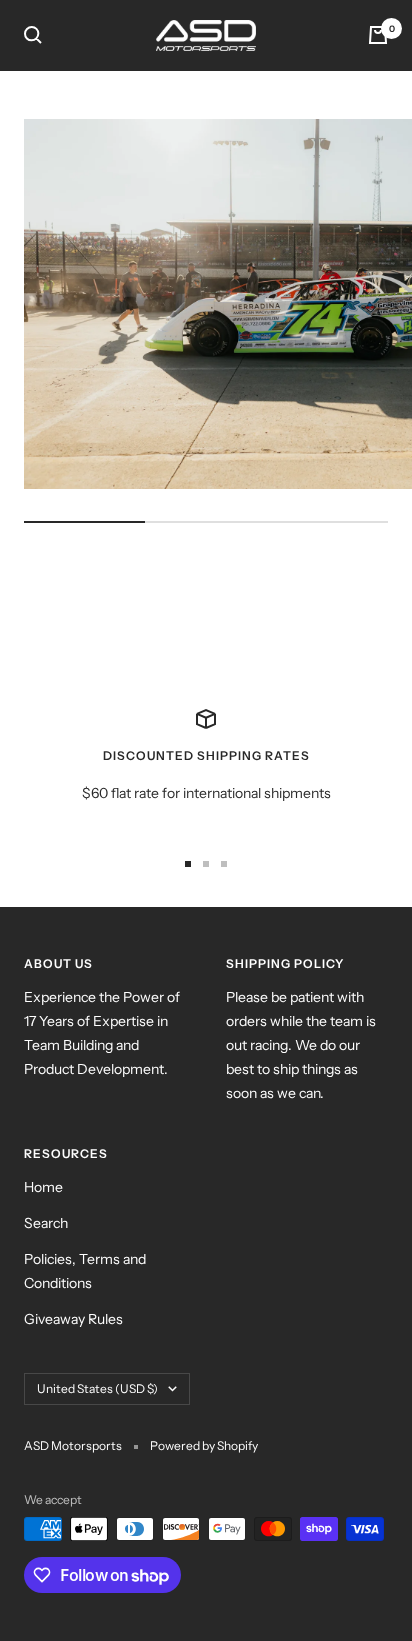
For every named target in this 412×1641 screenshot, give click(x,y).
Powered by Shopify (204, 1445)
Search (46, 1223)
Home (43, 1187)
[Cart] (378, 35)
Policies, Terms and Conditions (85, 1271)
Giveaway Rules (73, 1319)
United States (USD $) (97, 1388)
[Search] (33, 35)
